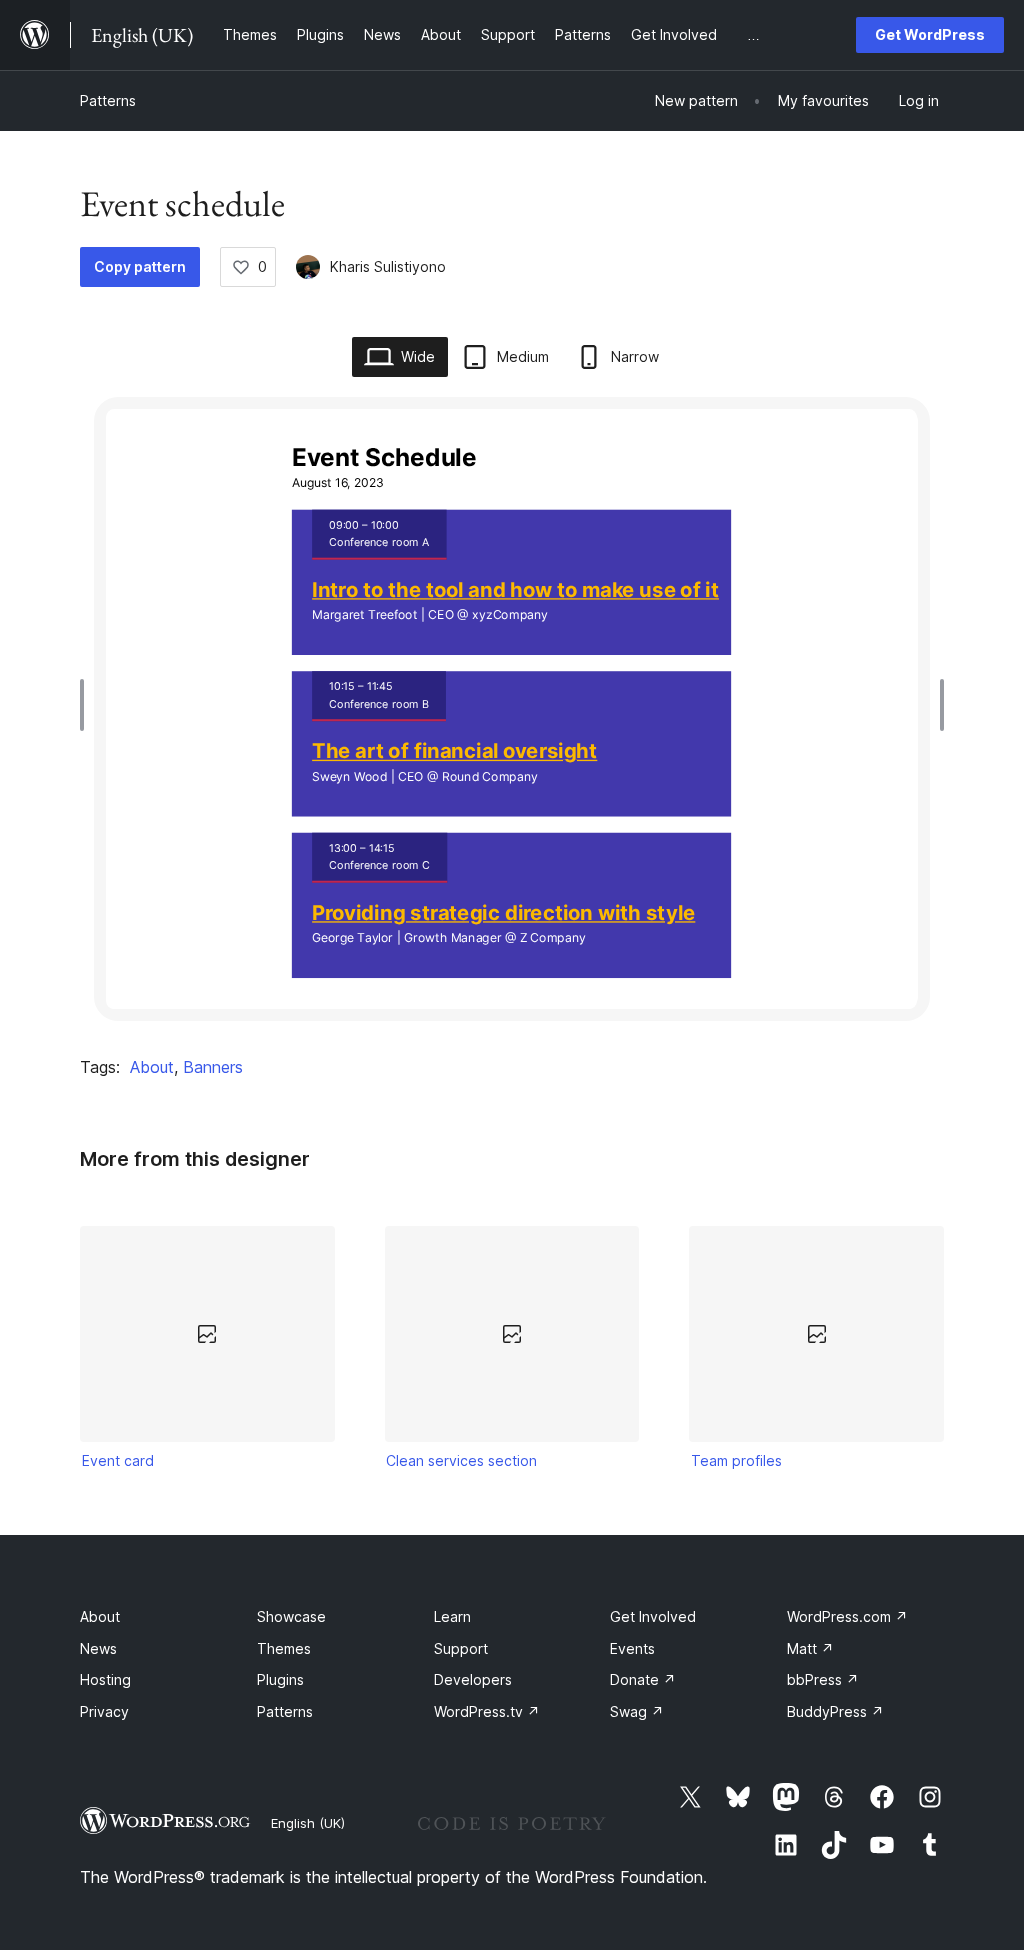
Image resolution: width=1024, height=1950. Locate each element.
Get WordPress (930, 34)
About (152, 1067)
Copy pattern (140, 266)
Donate (643, 1679)
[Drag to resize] (87, 705)
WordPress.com (847, 1616)
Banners (213, 1067)
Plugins (280, 1679)
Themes (284, 1648)
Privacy (104, 1711)
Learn (452, 1616)
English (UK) (308, 1823)
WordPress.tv (487, 1711)
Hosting (105, 1679)
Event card (118, 1460)
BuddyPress (835, 1711)
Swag (637, 1711)
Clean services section (461, 1460)
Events (632, 1648)
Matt (810, 1648)
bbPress (823, 1679)
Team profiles (736, 1460)
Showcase (291, 1616)
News (98, 1648)
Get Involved (653, 1616)
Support (461, 1648)
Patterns (108, 100)
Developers (473, 1679)
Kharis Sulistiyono (388, 266)
